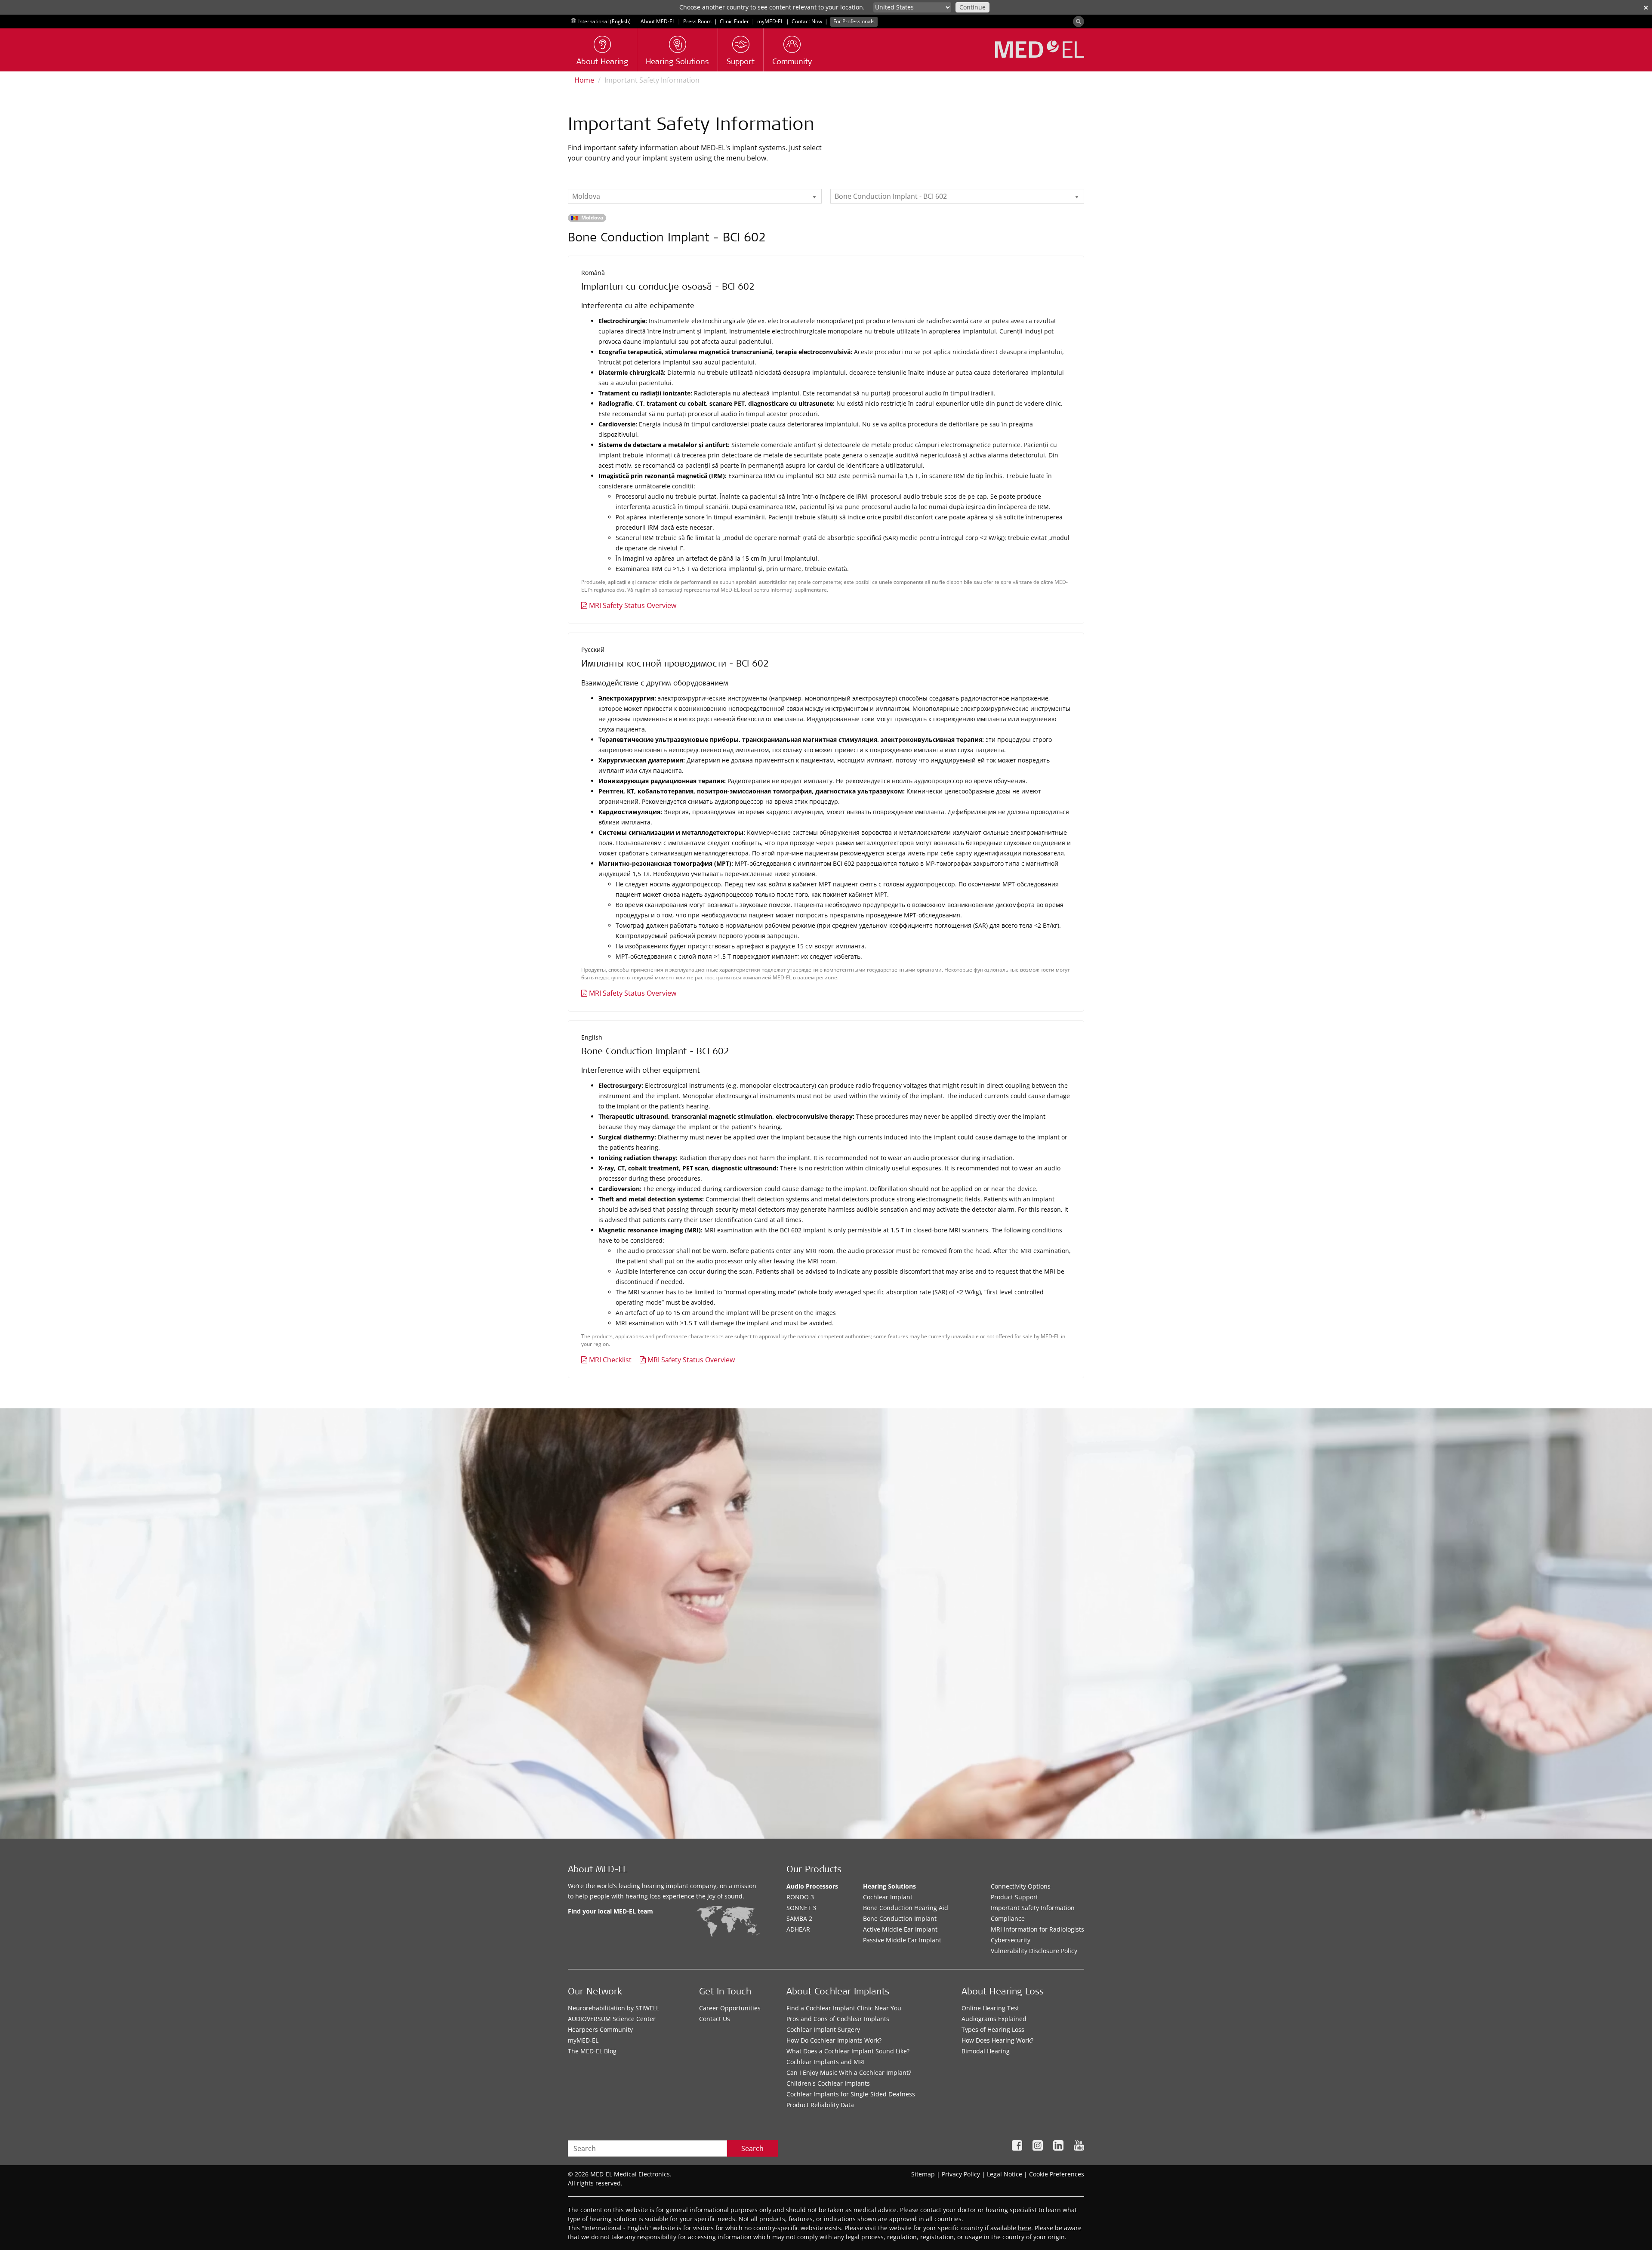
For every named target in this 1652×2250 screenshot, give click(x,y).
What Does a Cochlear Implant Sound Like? (848, 2051)
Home (584, 80)
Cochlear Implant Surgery (823, 2029)
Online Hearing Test (990, 2008)
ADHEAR (798, 1929)
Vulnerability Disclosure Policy (1034, 1951)
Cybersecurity (1011, 1940)
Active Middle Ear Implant (900, 1929)
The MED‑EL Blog (592, 2051)
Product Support (1014, 1897)
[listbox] (695, 196)
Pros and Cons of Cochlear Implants (838, 2019)
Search (752, 2148)
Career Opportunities (730, 2008)
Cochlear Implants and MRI (826, 2062)
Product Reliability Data (820, 2105)
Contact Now (807, 21)
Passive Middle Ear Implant (902, 1940)
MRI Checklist (610, 1360)
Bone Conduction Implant (900, 1918)
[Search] (1079, 22)
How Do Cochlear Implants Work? (834, 2040)
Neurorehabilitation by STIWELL (613, 2008)
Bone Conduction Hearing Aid (906, 1908)
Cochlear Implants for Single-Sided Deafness (851, 2094)
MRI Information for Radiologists (1037, 1929)
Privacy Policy (961, 2174)
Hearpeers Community (600, 2029)
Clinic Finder (734, 21)
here (1025, 2228)
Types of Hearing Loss (993, 2029)
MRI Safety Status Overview (633, 605)
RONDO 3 (800, 1897)
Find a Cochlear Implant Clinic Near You (844, 2008)
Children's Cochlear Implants (828, 2083)
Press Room (697, 21)
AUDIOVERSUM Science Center (612, 2019)
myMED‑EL (770, 21)
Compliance (1008, 1918)
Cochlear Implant (888, 1897)
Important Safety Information (1033, 1908)
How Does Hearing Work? (997, 2040)
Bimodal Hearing (986, 2051)
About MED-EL (658, 21)
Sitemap (923, 2174)
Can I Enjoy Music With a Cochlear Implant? (849, 2073)
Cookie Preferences (1057, 2174)
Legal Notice (1005, 2174)
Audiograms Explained (994, 2019)
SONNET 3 (801, 1908)
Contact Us (715, 2019)
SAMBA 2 (799, 1918)
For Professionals (854, 21)
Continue (972, 7)
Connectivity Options (1021, 1886)
